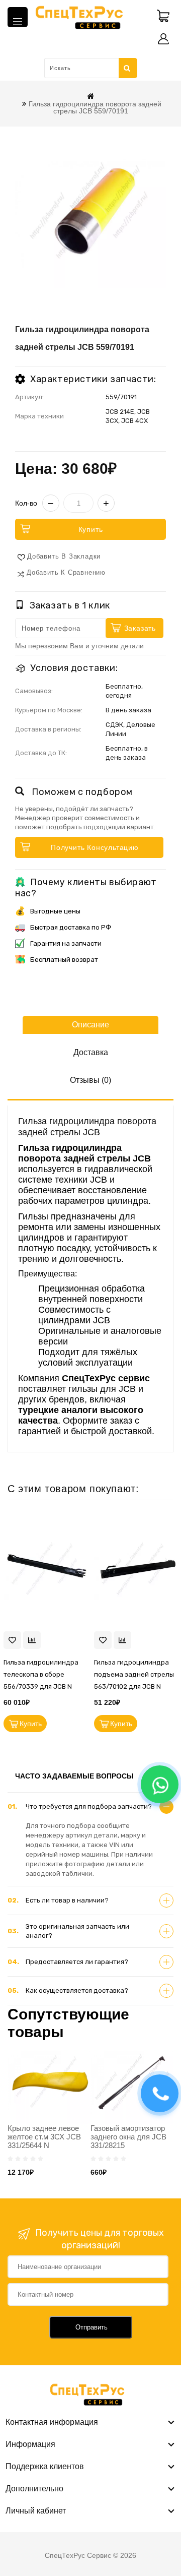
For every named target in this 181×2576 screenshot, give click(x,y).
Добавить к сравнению (66, 572)
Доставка (91, 1052)
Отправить (92, 2327)
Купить (91, 529)
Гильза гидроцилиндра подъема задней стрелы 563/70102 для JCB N (134, 1674)
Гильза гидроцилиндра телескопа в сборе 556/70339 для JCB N (41, 1674)
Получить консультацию (95, 847)
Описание (90, 1025)
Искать (128, 68)
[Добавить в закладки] (12, 1640)
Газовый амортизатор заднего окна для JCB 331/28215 (128, 2137)
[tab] (90, 1807)
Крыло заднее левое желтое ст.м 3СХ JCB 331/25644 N (44, 2137)
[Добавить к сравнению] (32, 1640)
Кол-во (26, 503)
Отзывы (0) (90, 1080)
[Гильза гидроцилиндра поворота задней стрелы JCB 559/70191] (90, 212)
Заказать (140, 628)
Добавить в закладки (64, 556)
